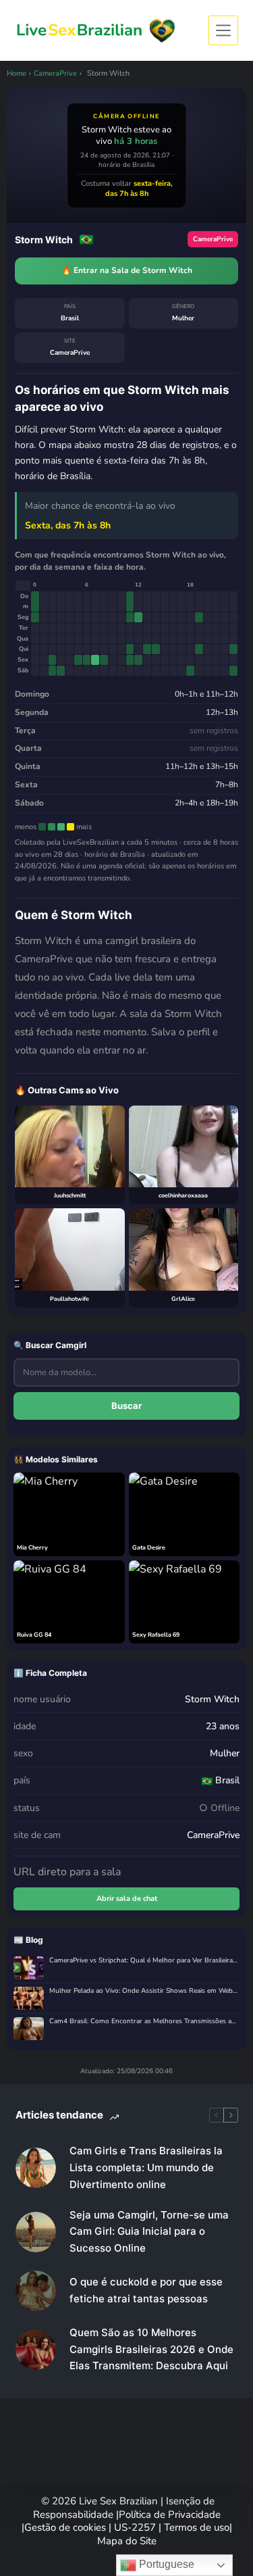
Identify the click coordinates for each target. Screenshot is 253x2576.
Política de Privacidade (170, 2515)
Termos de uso (197, 2527)
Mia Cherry (32, 1547)
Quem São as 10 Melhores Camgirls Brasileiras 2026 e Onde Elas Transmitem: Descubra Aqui (151, 2349)
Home (17, 73)
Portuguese (165, 2564)
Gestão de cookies (66, 2527)
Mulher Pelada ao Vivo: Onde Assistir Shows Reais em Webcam (144, 1991)
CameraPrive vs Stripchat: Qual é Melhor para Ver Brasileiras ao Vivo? (144, 1961)
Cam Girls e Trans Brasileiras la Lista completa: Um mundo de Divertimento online (146, 2168)
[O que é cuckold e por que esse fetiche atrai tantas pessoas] (36, 2291)
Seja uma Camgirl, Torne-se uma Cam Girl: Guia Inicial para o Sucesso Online (149, 2232)
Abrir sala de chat (127, 1899)
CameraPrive (55, 73)
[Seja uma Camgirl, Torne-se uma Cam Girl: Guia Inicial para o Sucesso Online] (36, 2232)
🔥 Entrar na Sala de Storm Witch (127, 270)
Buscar (126, 1406)
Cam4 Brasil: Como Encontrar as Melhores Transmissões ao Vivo (144, 2022)
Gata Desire (149, 1547)
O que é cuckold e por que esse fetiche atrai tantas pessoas (146, 2290)
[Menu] (223, 30)
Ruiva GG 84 (34, 1635)
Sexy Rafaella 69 (156, 1635)
